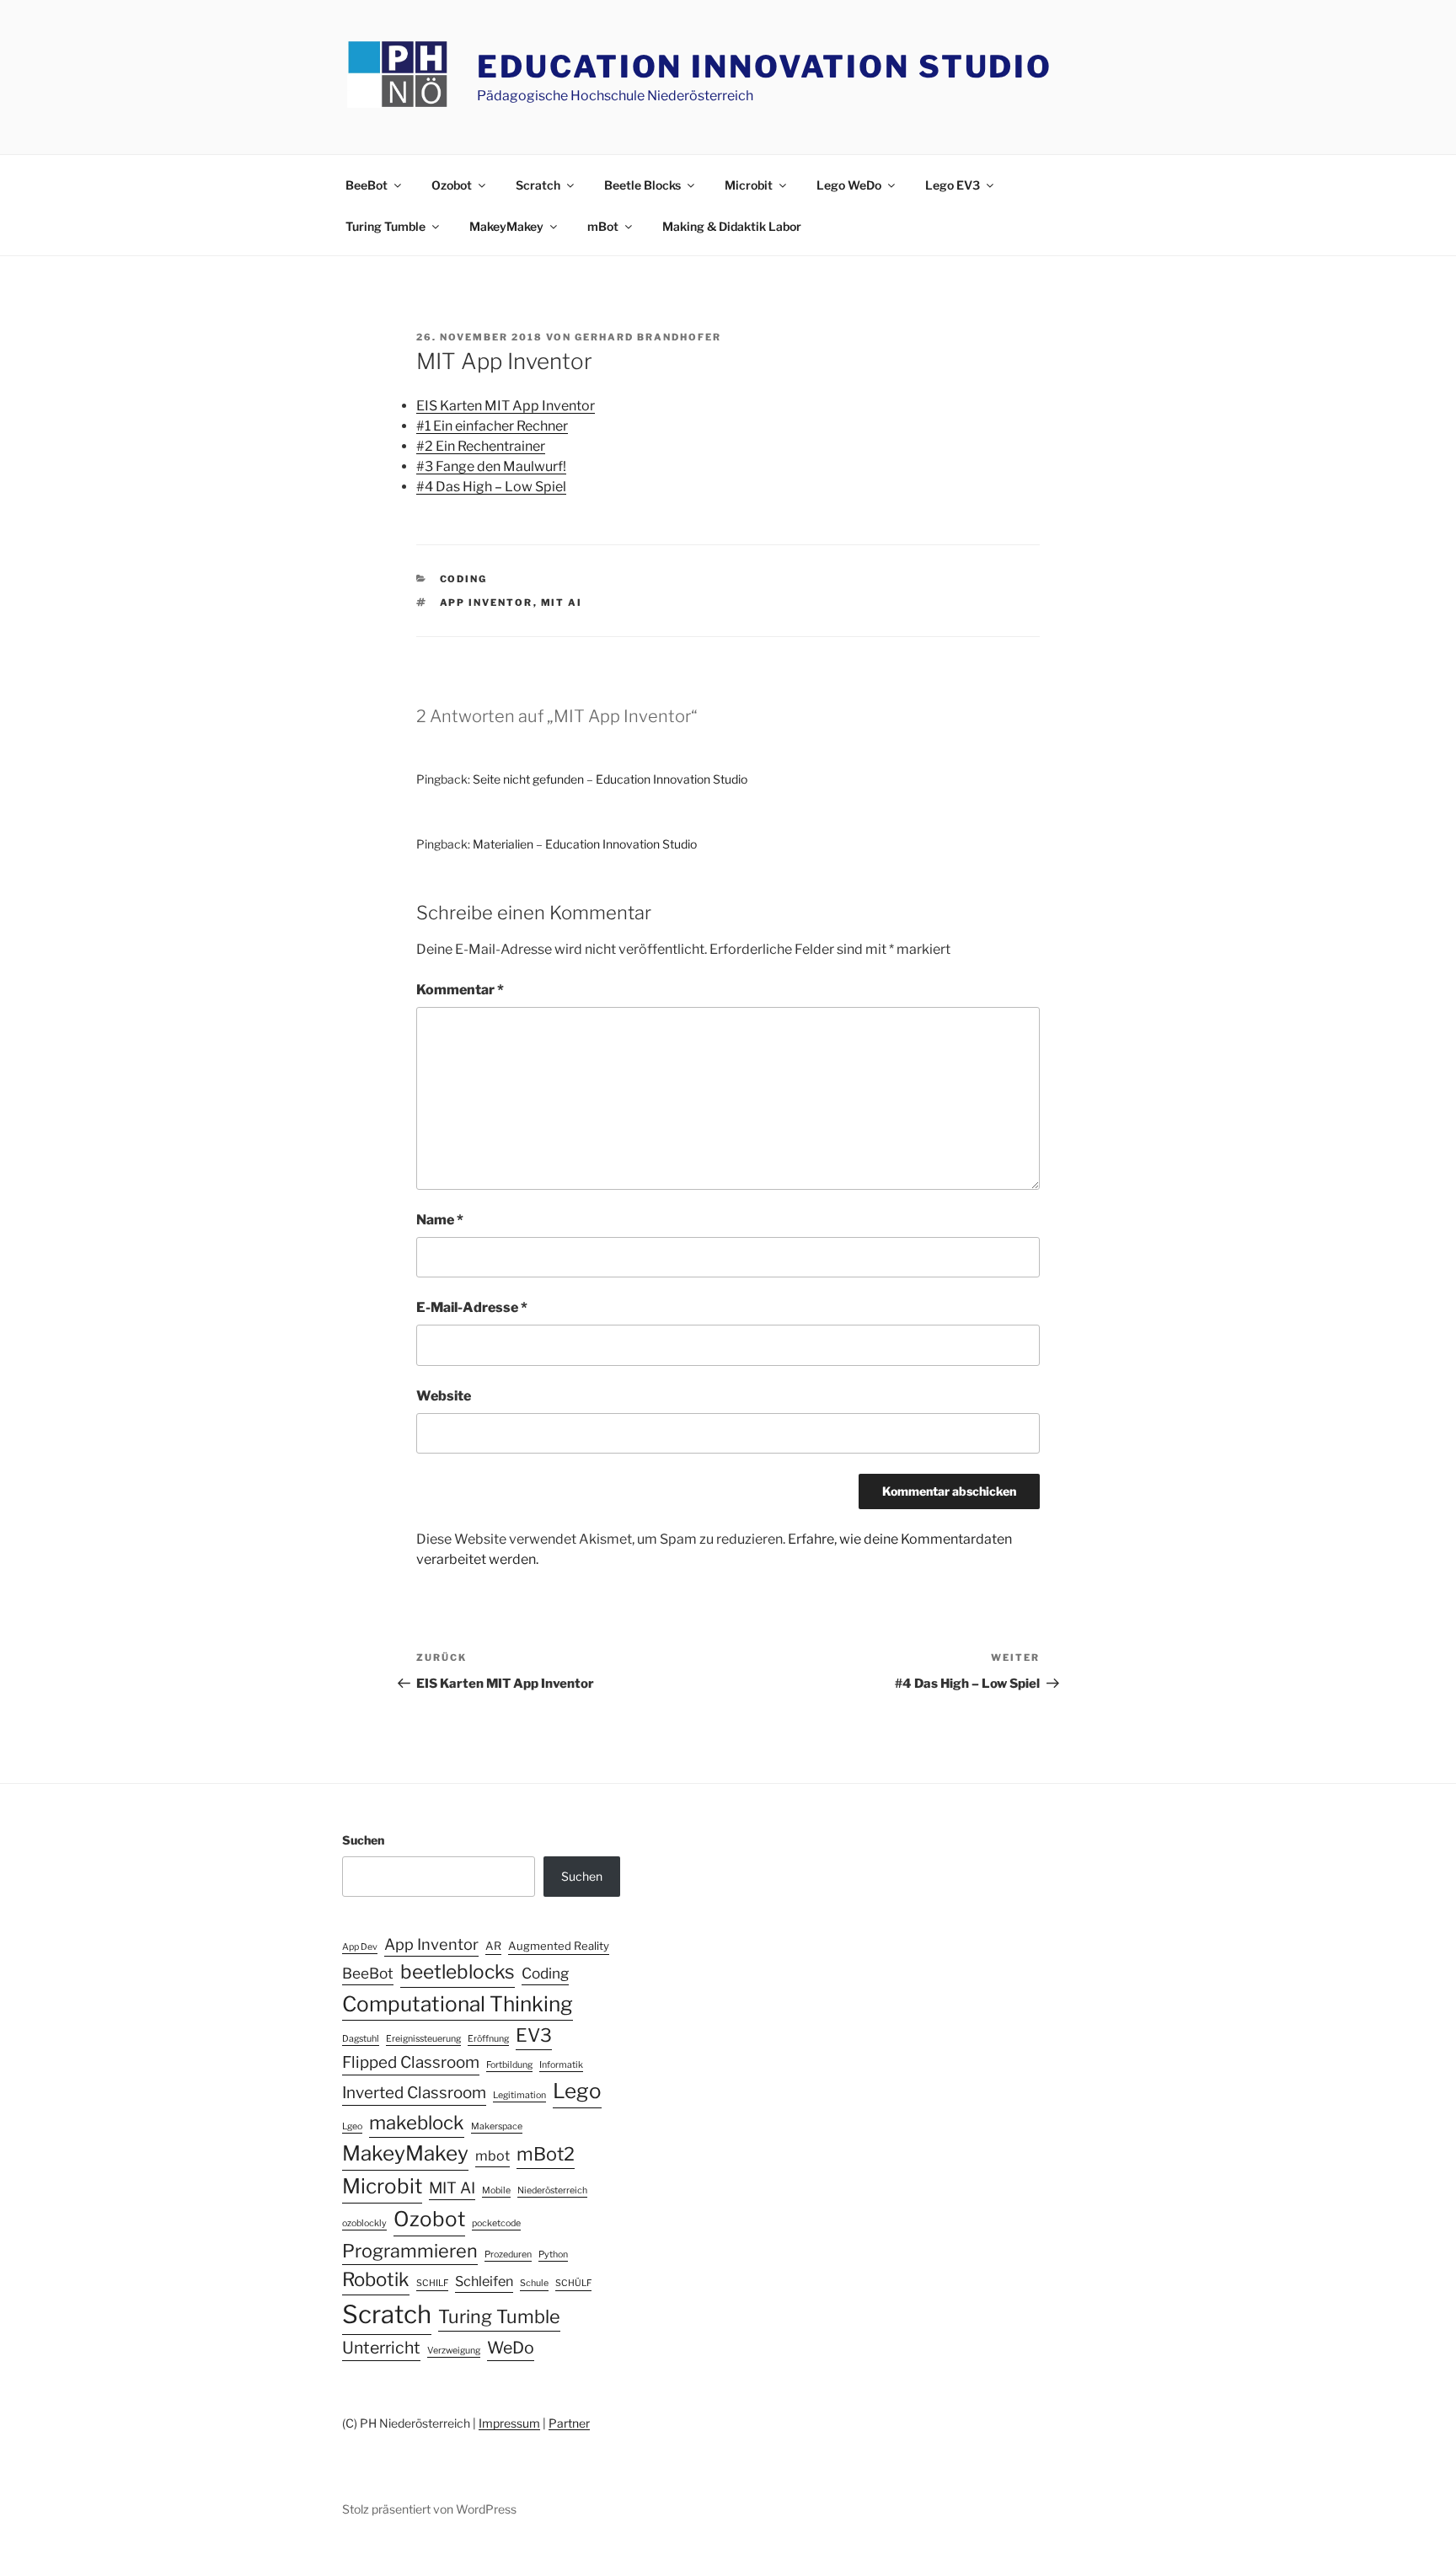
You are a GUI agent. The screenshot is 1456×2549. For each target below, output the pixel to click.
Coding (464, 579)
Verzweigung (454, 2351)
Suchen (363, 1840)
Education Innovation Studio (765, 67)
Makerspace (497, 2126)
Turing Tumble (385, 226)
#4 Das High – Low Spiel (491, 487)
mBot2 (546, 2154)
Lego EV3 (953, 185)
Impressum (509, 2423)
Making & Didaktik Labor (732, 226)
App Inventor (487, 602)
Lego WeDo (849, 185)
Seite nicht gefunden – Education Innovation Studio (610, 779)
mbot (492, 2155)
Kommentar (460, 990)
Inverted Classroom (414, 2093)
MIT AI (562, 602)
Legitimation (519, 2095)
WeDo (511, 2348)
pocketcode (496, 2223)
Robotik (376, 2279)
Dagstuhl (361, 2039)
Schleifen (484, 2281)
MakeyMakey (506, 226)
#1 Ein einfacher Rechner (492, 426)
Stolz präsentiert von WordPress (429, 2509)
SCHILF (432, 2283)
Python (553, 2254)
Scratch (538, 185)
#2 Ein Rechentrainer (481, 446)
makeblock (417, 2123)
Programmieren (410, 2251)
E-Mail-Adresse (472, 1307)
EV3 (534, 2035)
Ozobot (452, 185)
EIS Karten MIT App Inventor (506, 406)
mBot (603, 226)
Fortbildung (509, 2065)
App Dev (360, 1947)
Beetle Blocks (642, 185)
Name (440, 1220)
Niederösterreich (552, 2190)
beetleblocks (458, 1972)
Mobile (496, 2190)
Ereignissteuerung (423, 2039)
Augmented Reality (559, 1946)
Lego (577, 2091)
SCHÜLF (573, 2283)
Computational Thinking (458, 2004)
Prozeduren (508, 2254)
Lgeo (352, 2126)
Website (444, 1396)
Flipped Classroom (411, 2062)
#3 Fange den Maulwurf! (491, 466)
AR (493, 1946)
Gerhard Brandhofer (648, 337)
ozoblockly (364, 2223)
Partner (569, 2423)
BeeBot (367, 185)
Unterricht (381, 2348)
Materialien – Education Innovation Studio (585, 844)
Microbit (749, 185)
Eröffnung (488, 2039)
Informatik (561, 2065)
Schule (534, 2283)
